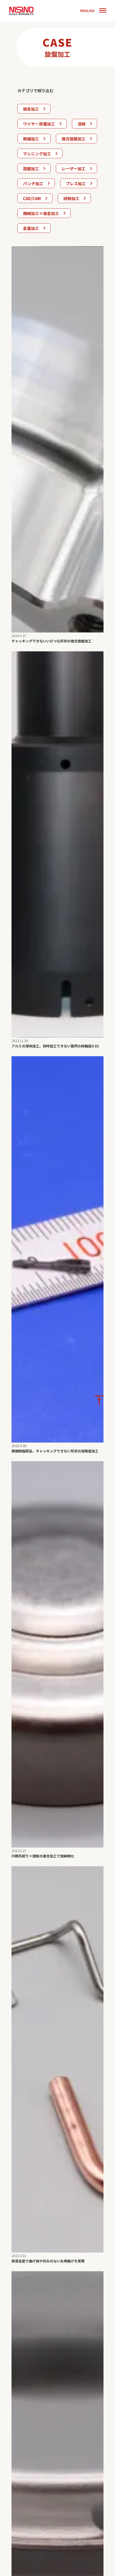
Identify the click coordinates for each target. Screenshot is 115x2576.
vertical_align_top (99, 1400)
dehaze (103, 11)
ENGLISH (87, 11)
